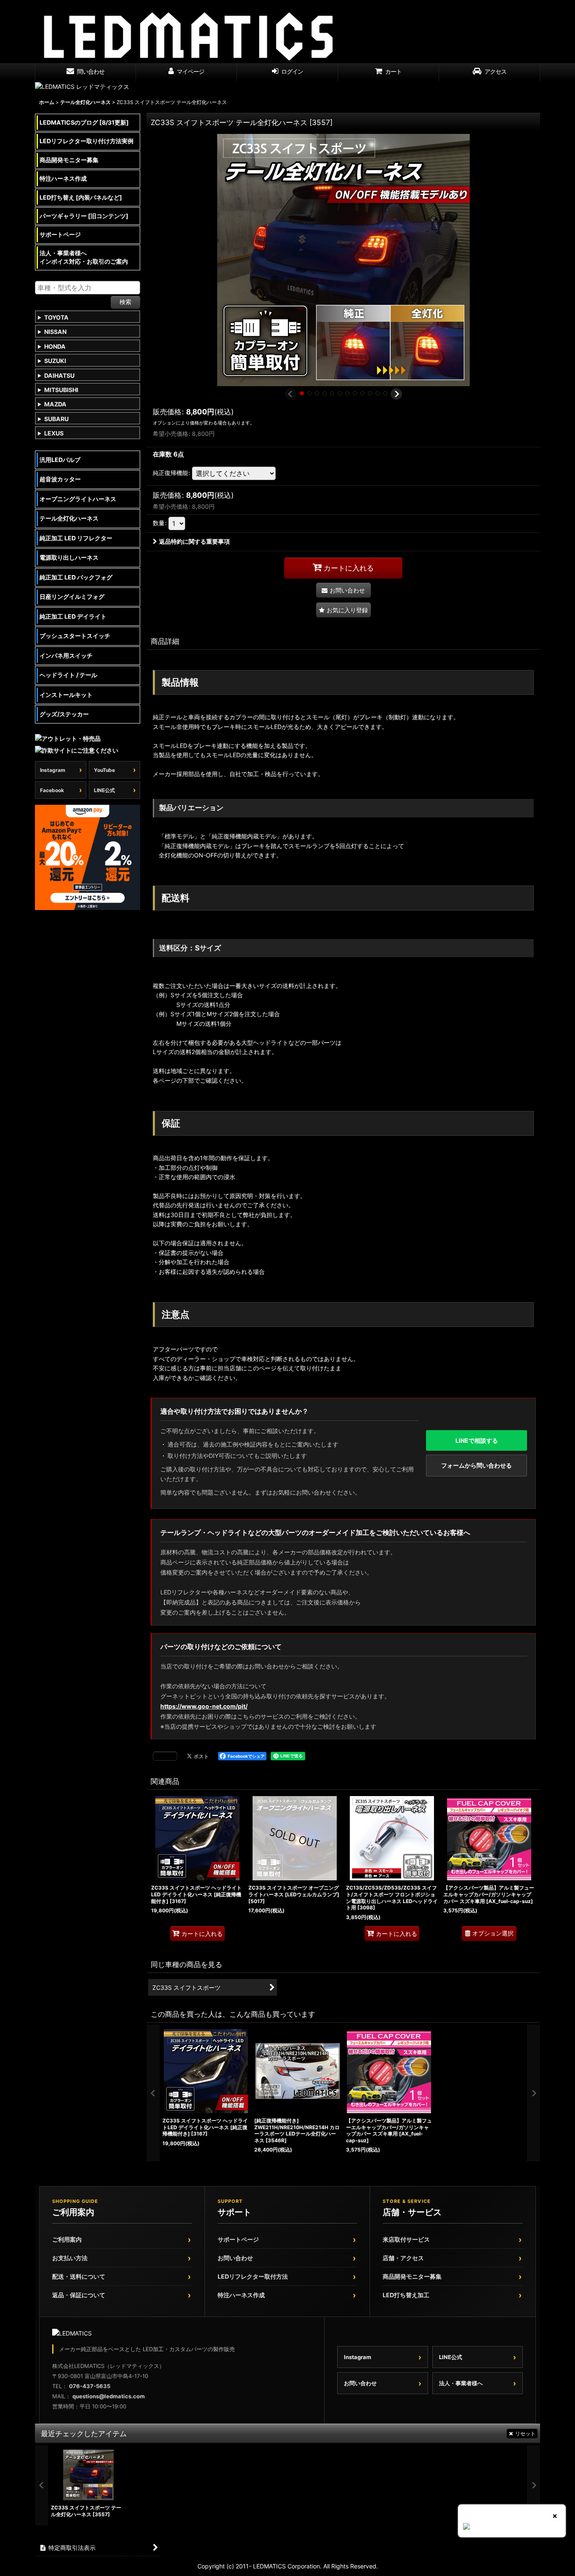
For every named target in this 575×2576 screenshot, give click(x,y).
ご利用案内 (67, 2239)
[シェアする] (165, 1756)
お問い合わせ (235, 2258)
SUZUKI (55, 361)
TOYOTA (56, 317)
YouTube (104, 770)
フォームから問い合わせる (477, 1465)
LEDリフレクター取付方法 (253, 2276)
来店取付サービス (406, 2239)
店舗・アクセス (403, 2258)
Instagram (53, 770)
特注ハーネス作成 (241, 2295)
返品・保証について (79, 2295)
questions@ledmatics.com (109, 2396)
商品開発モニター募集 (412, 2276)
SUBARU (56, 419)
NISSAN (55, 332)
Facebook (52, 790)
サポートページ (238, 2239)
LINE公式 (104, 790)
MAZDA (55, 404)
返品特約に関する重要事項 (194, 541)
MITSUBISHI (61, 390)
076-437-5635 (90, 2386)
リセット (525, 2433)
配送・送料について (79, 2276)
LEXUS (54, 433)
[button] (291, 394)
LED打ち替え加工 (406, 2295)
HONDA (55, 346)
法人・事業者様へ (461, 2383)
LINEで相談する (477, 1440)
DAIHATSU (59, 375)
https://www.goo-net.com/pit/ (204, 1706)
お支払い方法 (70, 2258)
